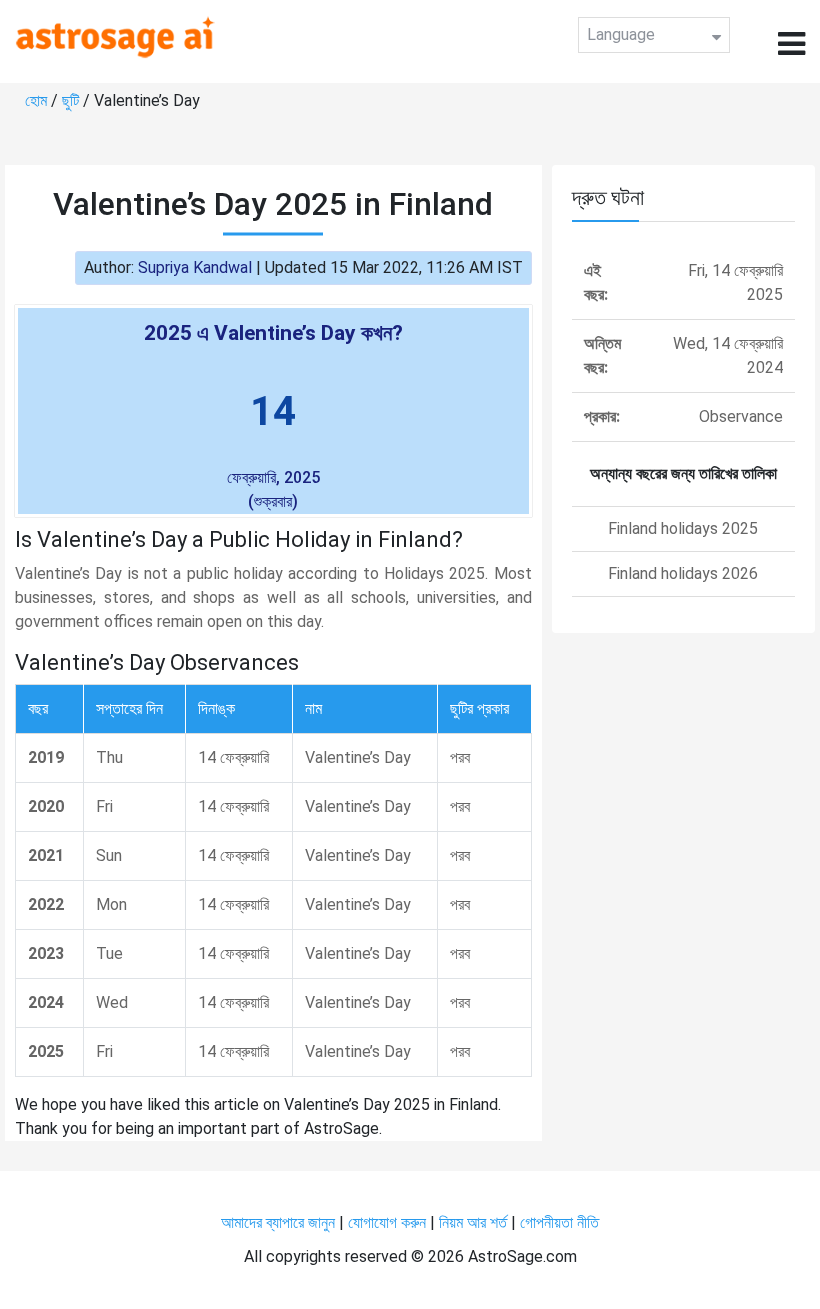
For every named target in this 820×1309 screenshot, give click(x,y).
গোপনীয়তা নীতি (559, 1222)
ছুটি (72, 100)
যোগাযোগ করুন (387, 1222)
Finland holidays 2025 (683, 528)
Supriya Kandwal (195, 267)
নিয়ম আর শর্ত (473, 1222)
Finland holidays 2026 (683, 573)
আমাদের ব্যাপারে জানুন (278, 1222)
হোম (38, 100)
